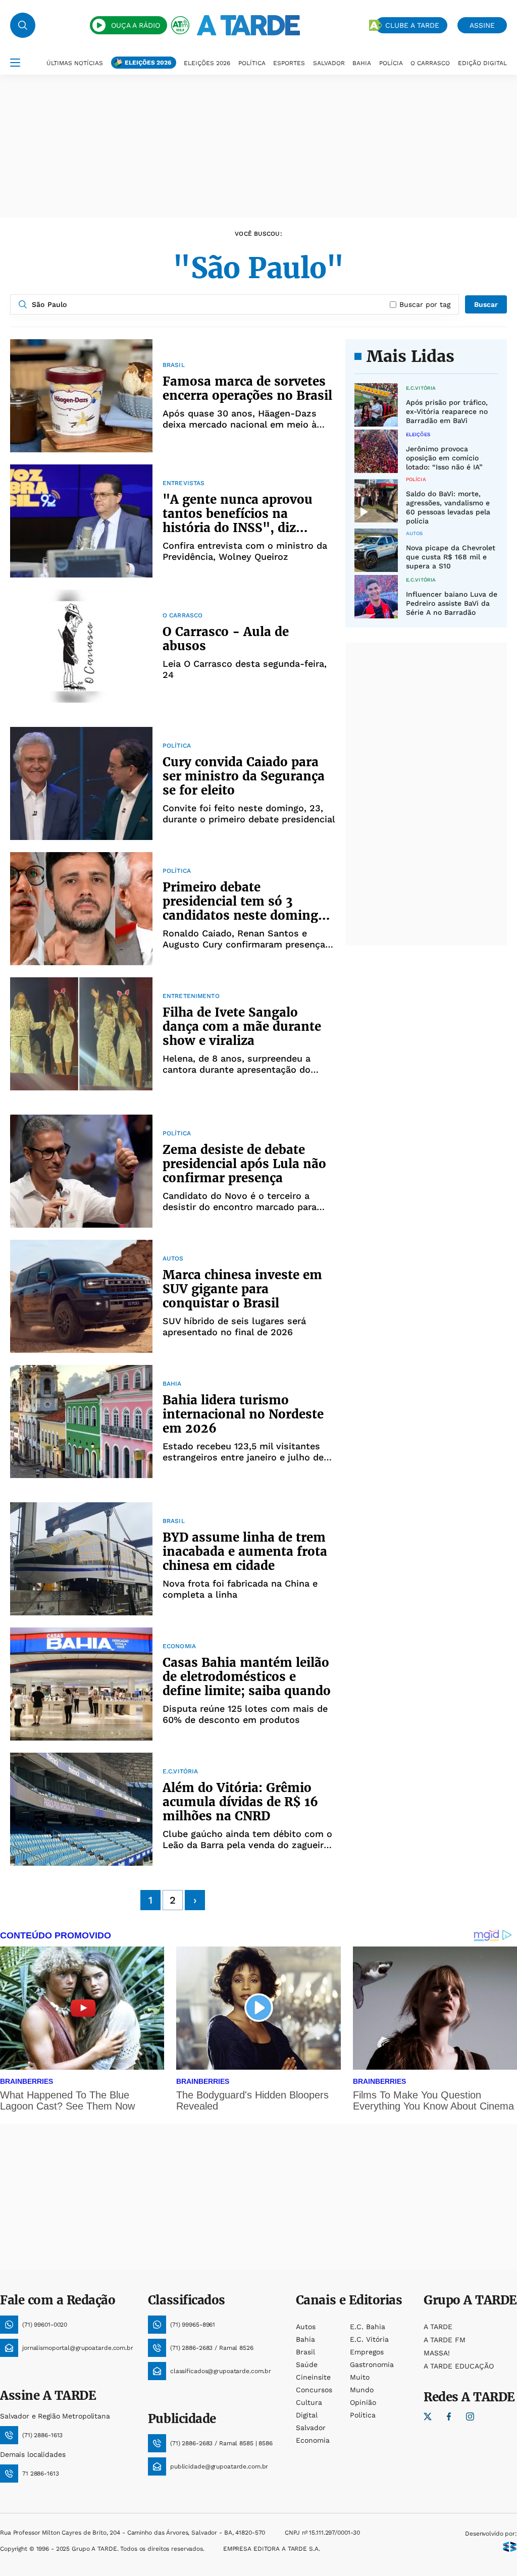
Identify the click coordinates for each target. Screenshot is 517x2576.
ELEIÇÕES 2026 (148, 63)
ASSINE (482, 25)
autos (306, 2327)
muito (360, 2377)
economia (313, 2440)
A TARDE (438, 2327)
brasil (305, 2352)
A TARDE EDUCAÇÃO (459, 2366)
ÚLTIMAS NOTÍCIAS (75, 63)
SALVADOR (329, 63)
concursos (314, 2390)
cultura (309, 2402)
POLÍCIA (391, 63)
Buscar (486, 304)
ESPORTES (289, 63)
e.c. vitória (369, 2339)
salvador (311, 2428)
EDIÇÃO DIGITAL (482, 63)
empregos (367, 2352)
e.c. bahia (368, 2327)
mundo (362, 2390)
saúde (307, 2364)
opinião (363, 2402)
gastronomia (372, 2364)
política (363, 2415)
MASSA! (437, 2353)
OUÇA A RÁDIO (136, 25)
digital (307, 2415)
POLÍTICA (252, 63)
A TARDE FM (445, 2340)
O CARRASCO (430, 63)
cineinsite (313, 2377)
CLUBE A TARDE (412, 25)
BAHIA (362, 63)
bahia (305, 2339)
